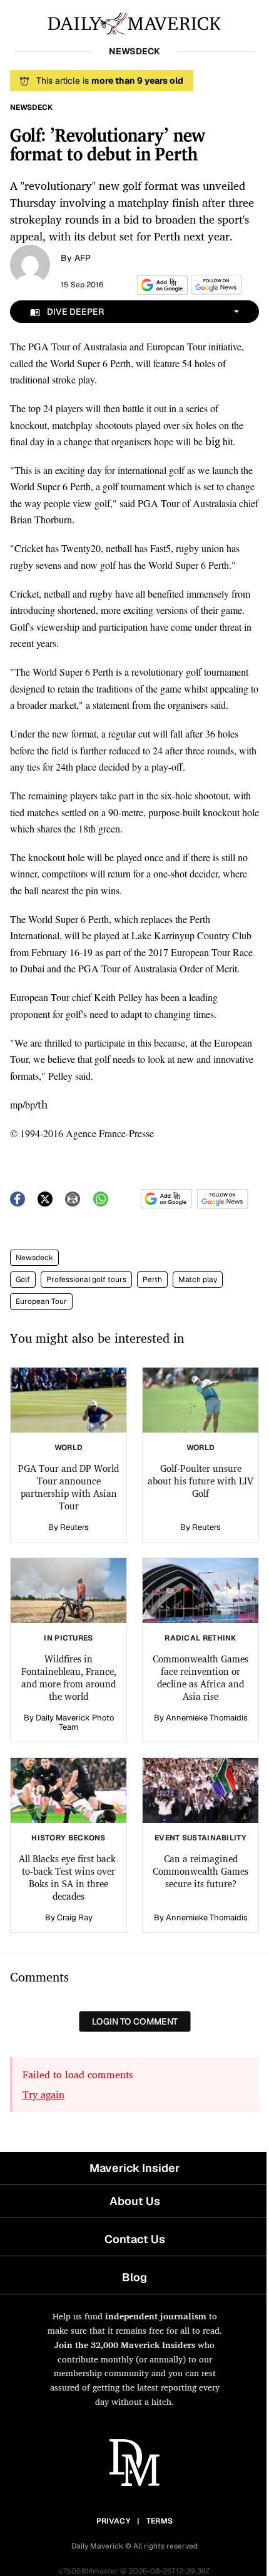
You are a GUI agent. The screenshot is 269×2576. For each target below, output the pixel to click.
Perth (152, 1280)
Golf (23, 1280)
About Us (135, 2201)
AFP (83, 258)
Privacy (113, 2521)
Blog (134, 2277)
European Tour (41, 1301)
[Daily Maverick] (134, 22)
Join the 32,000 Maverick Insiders (125, 2345)
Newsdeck (34, 1258)
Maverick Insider (134, 2168)
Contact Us (135, 2239)
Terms (160, 2521)
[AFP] (30, 264)
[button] (160, 285)
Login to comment (135, 2021)
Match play (198, 1280)
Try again (43, 2095)
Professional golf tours (86, 1280)
